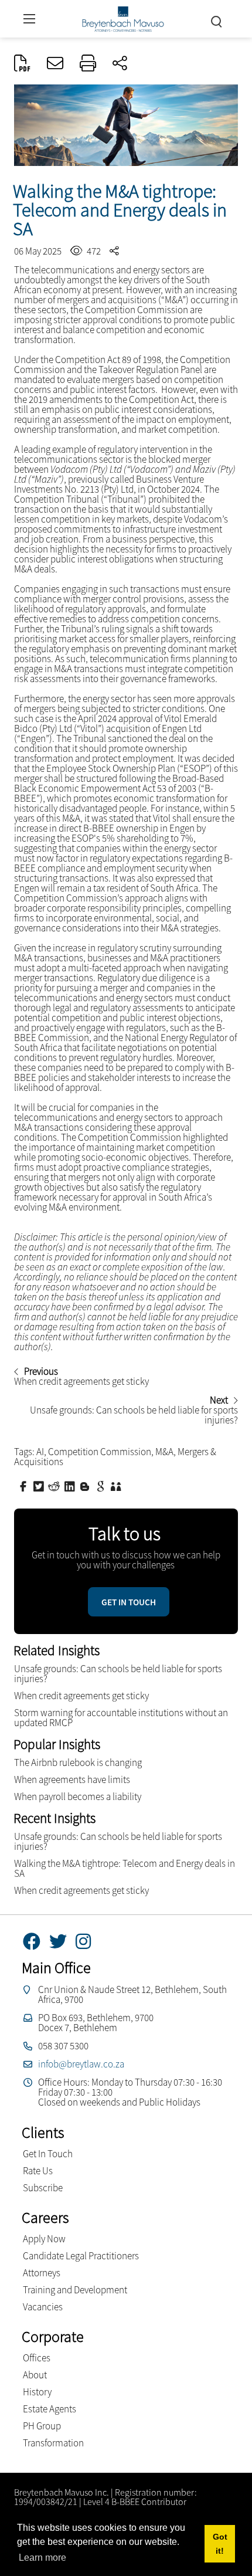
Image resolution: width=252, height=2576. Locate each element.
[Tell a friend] (117, 1486)
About (35, 2375)
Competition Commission (100, 1452)
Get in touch (129, 1602)
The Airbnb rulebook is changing (78, 1762)
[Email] (55, 64)
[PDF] (22, 64)
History (37, 2392)
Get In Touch (48, 2154)
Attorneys (42, 2273)
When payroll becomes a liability (78, 1797)
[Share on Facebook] (25, 1486)
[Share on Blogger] (86, 1486)
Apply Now (44, 2239)
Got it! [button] (220, 2544)
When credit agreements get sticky (81, 1696)
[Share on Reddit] (55, 1486)
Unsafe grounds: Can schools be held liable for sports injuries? (118, 1674)
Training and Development (75, 2290)
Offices (37, 2358)
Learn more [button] (42, 2558)
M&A (164, 1452)
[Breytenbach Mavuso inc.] (123, 17)
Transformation (53, 2443)
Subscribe (43, 2188)
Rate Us (38, 2171)
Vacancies (43, 2307)
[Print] (88, 64)
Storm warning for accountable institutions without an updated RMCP (121, 1718)
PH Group (42, 2426)
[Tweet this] (40, 1486)
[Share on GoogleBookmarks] (102, 1486)
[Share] (120, 64)
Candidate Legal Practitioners (81, 2256)
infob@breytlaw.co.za (81, 2064)
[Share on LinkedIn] (71, 1486)
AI (40, 1452)
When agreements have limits (72, 1780)
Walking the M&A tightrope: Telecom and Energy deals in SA (125, 1868)
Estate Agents (50, 2409)
